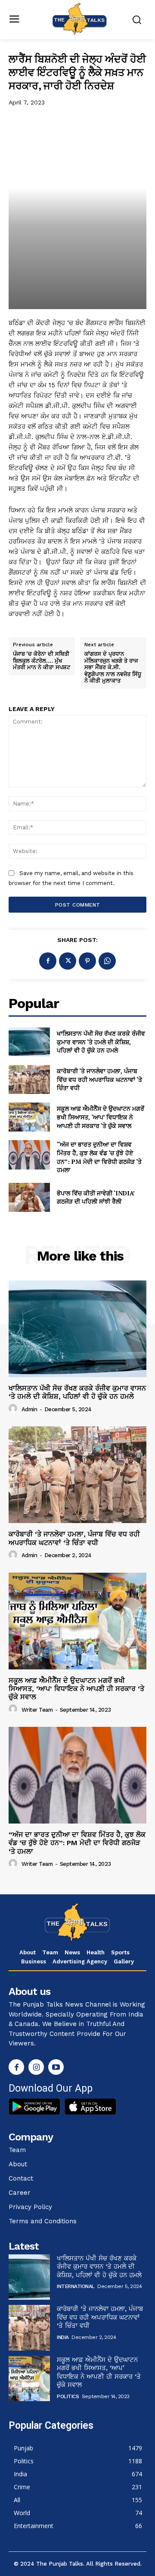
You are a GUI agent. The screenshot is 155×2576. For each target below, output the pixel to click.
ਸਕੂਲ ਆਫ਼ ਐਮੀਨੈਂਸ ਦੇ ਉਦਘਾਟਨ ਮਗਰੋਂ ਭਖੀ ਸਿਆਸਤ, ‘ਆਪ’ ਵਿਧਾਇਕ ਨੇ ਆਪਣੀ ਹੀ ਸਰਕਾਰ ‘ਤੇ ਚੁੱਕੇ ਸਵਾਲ (101, 1117)
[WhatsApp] (107, 961)
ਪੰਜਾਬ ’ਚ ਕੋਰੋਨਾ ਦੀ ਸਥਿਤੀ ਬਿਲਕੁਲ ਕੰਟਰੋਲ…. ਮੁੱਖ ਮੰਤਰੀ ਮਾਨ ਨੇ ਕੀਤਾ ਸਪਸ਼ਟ (42, 661)
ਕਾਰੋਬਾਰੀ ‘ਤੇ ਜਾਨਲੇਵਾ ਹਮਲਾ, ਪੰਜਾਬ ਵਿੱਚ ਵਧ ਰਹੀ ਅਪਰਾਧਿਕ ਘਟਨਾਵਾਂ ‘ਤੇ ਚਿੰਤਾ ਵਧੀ (99, 1079)
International (76, 2286)
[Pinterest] (87, 961)
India (63, 2337)
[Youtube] (56, 2067)
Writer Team (37, 1710)
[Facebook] (48, 961)
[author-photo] (14, 1409)
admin (29, 1409)
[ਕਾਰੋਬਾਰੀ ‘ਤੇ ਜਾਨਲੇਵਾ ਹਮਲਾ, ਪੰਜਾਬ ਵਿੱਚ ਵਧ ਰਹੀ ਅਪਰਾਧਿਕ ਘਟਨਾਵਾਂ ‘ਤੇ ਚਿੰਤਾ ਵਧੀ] (29, 1079)
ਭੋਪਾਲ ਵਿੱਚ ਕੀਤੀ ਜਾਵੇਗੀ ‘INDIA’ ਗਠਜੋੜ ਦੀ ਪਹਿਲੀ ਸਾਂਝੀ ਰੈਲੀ (96, 1197)
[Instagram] (36, 2067)
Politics (68, 2396)
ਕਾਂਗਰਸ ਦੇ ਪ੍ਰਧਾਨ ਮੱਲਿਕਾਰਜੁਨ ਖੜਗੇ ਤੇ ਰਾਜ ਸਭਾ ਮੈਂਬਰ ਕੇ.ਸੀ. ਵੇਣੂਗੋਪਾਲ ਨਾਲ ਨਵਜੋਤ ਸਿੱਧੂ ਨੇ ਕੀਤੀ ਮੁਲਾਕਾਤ (113, 667)
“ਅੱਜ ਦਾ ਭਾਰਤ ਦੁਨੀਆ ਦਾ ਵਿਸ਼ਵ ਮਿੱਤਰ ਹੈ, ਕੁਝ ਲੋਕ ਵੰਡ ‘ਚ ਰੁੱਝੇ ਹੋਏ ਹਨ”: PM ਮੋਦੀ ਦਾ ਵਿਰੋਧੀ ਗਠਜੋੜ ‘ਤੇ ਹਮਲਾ (99, 1157)
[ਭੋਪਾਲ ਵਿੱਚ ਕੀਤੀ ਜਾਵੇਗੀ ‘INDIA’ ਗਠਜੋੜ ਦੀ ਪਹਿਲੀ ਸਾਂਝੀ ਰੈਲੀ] (29, 1197)
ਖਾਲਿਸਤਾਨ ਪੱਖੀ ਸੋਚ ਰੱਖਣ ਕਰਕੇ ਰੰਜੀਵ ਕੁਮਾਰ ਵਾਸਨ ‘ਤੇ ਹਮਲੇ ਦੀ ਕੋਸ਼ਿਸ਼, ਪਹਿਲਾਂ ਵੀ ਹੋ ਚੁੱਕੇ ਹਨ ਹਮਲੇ (101, 1042)
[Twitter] (68, 961)
